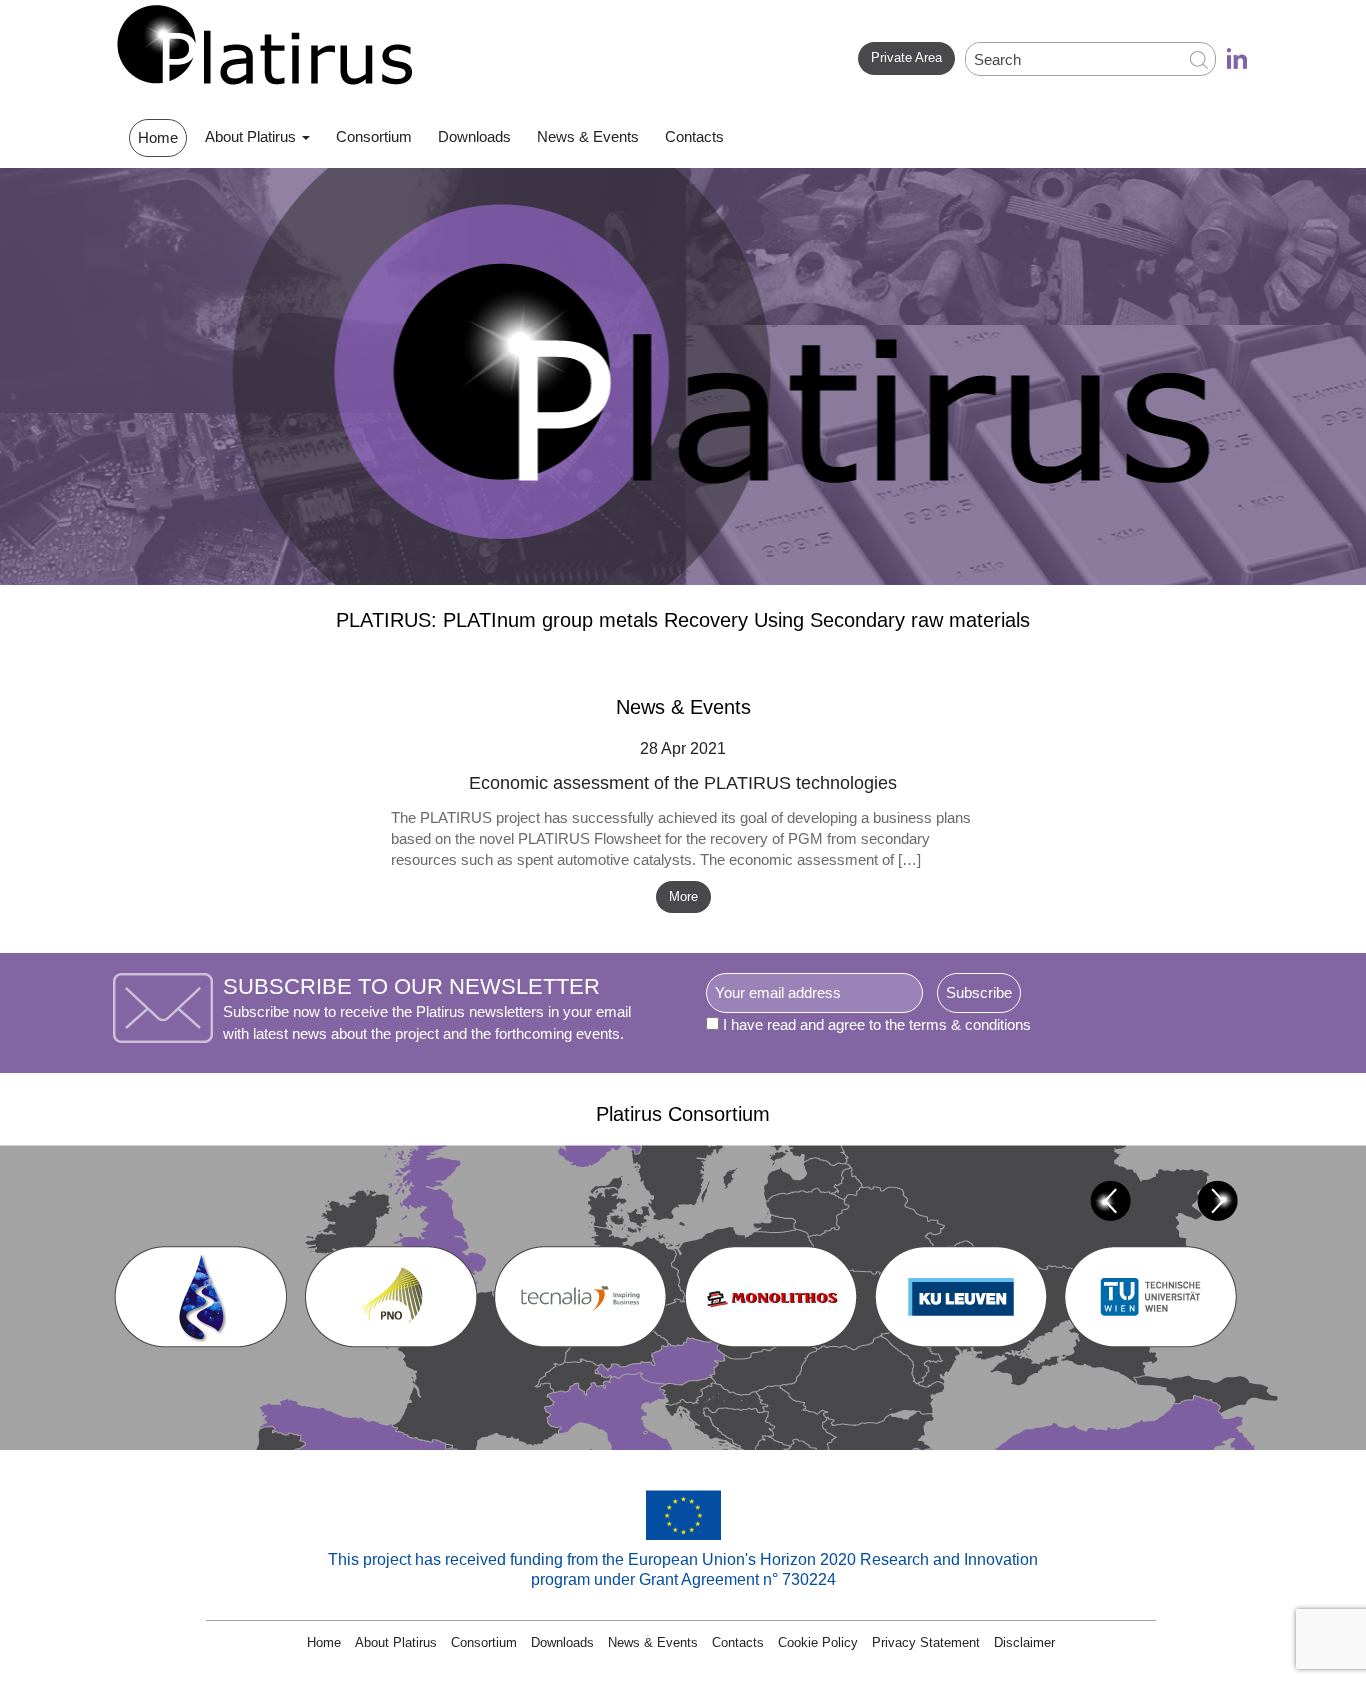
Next (1217, 1200)
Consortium (374, 136)
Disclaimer (1024, 1642)
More (683, 896)
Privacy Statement (926, 1642)
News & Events (588, 136)
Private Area (906, 57)
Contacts (694, 136)
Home (158, 137)
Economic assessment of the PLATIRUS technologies (683, 783)
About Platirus (252, 136)
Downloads (474, 136)
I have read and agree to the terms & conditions (877, 1024)
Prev (1110, 1200)
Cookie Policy (818, 1642)
